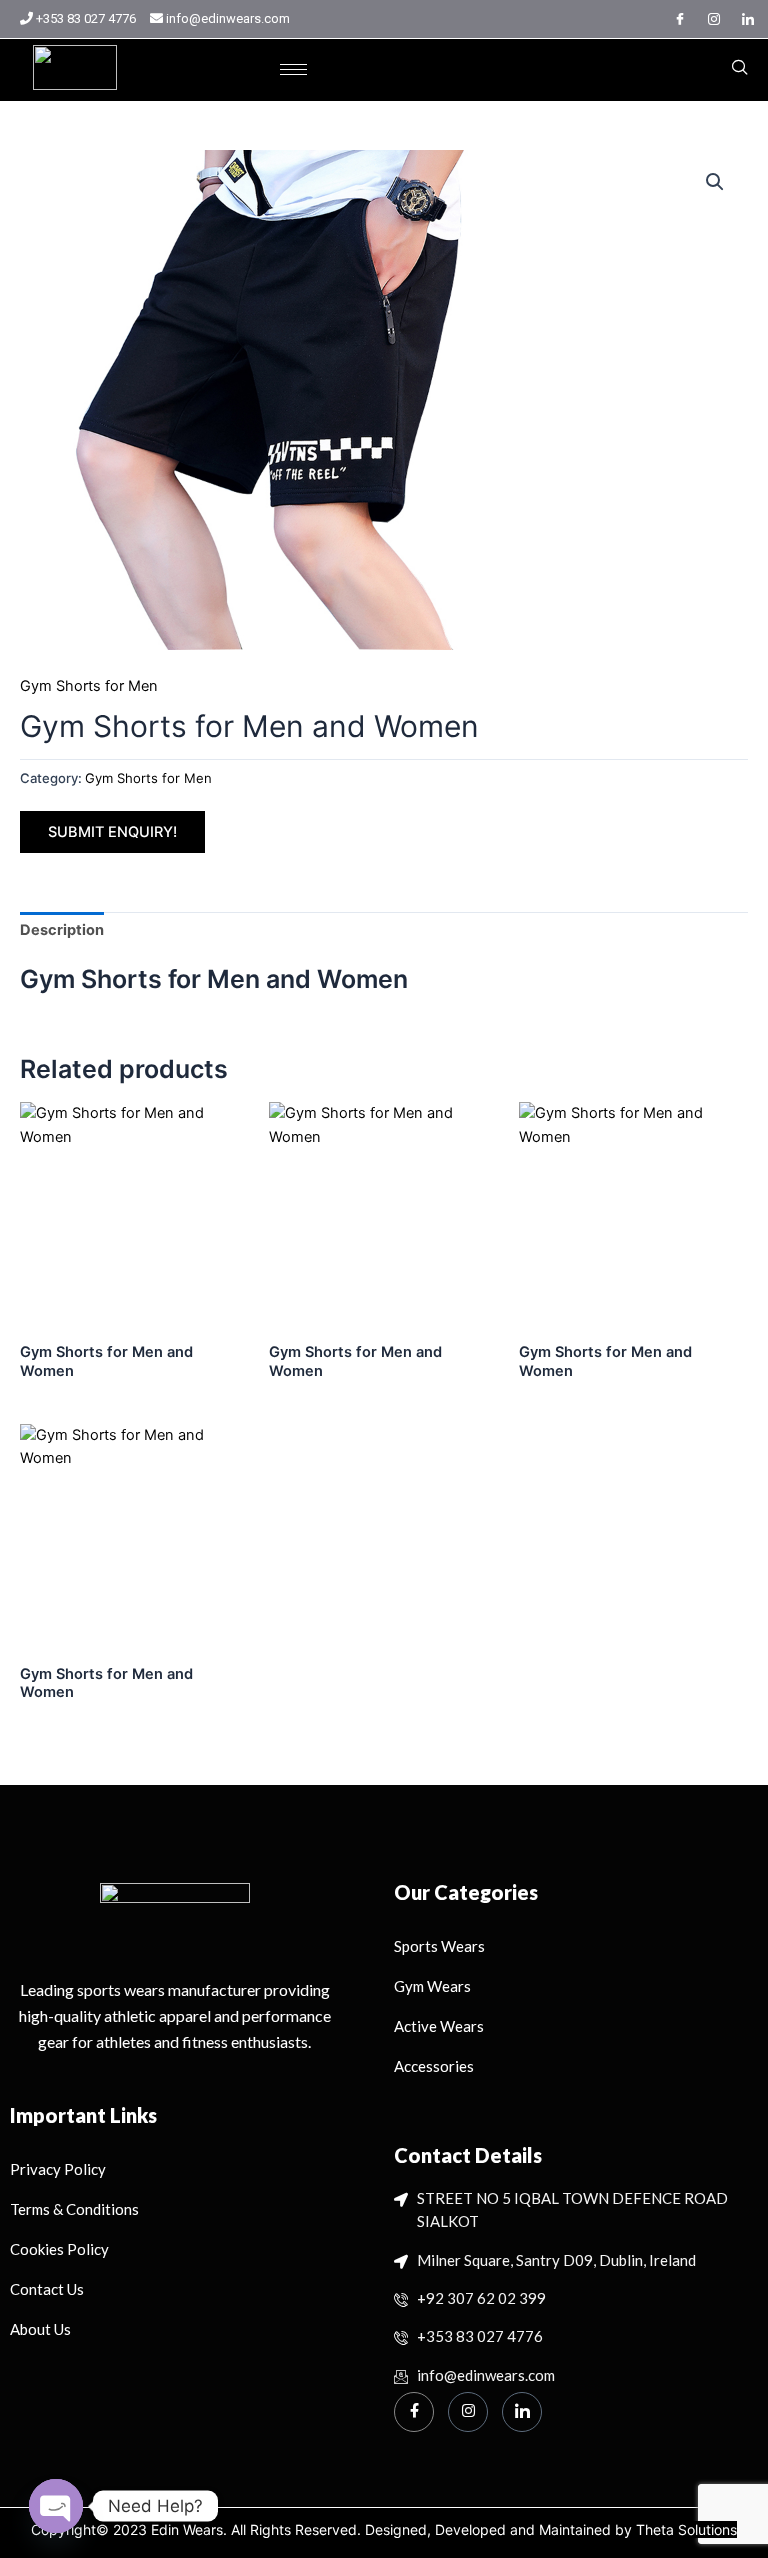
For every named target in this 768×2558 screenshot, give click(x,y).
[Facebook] (680, 19)
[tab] (62, 931)
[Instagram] (714, 19)
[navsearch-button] (740, 68)
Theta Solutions (686, 2529)
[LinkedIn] (748, 19)
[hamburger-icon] (293, 69)
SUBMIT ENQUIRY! (112, 832)
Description (62, 930)
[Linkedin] (522, 2412)
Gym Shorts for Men (89, 686)
